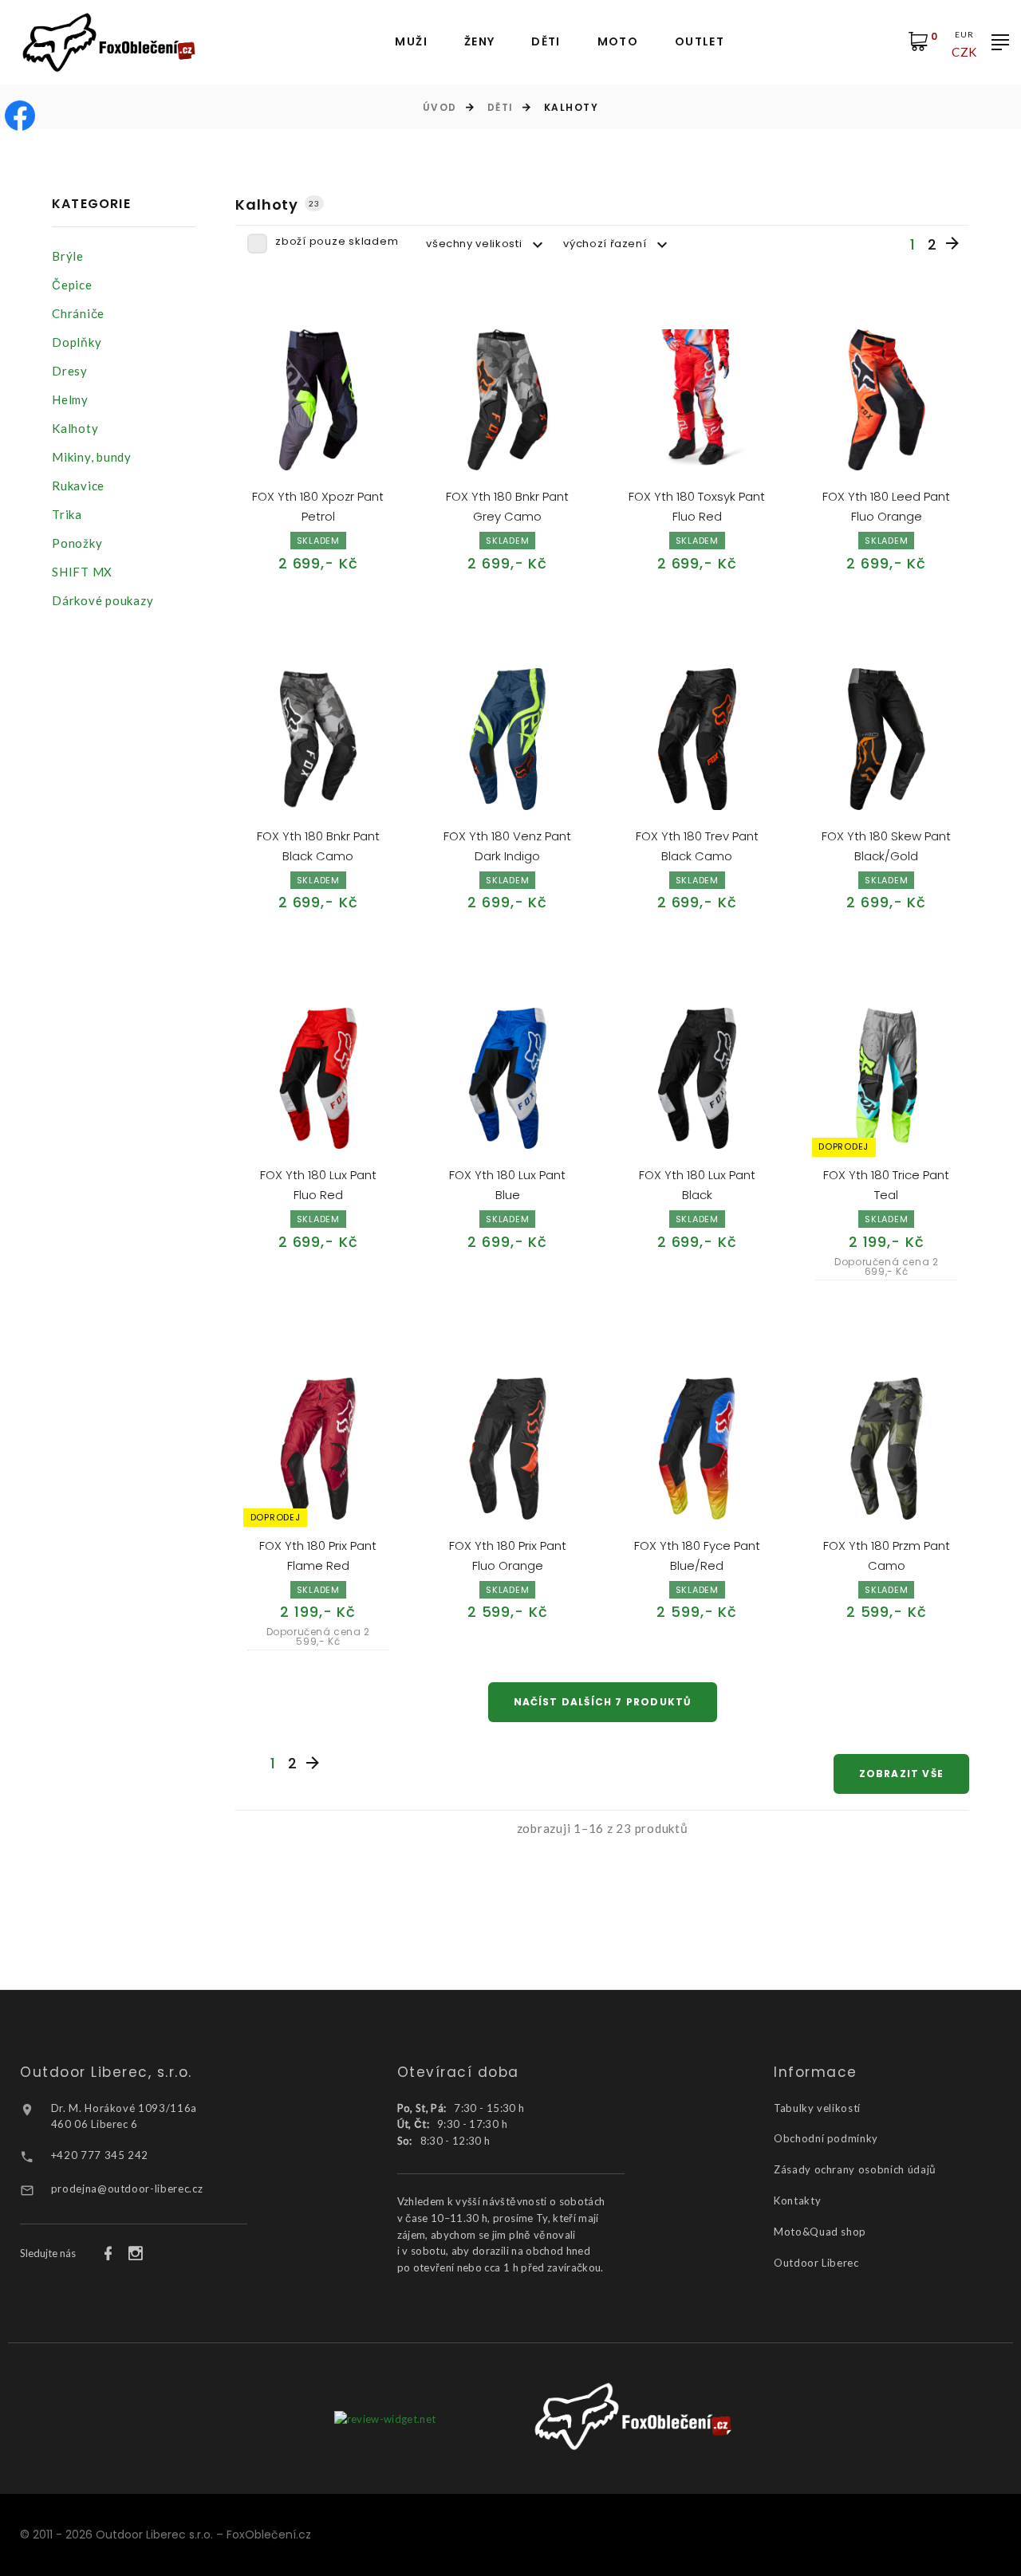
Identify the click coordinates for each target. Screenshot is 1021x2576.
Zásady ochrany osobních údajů (855, 2169)
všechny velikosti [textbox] (474, 244)
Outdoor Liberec (816, 2263)
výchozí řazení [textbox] (605, 244)
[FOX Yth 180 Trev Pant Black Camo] (697, 739)
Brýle (68, 256)
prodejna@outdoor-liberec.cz (127, 2189)
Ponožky (77, 543)
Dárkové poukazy (102, 600)
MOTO (618, 42)
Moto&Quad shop (820, 2232)
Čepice (72, 285)
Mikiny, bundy (92, 457)
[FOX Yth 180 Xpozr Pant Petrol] (318, 400)
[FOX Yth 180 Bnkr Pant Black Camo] (318, 739)
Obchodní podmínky (826, 2138)
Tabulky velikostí (817, 2108)
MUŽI (411, 42)
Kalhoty (75, 428)
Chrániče (78, 313)
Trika (67, 514)
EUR (964, 34)
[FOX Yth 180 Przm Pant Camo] (887, 1449)
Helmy (70, 399)
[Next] (952, 244)
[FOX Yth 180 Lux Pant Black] (697, 1079)
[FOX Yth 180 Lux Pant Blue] (508, 1079)
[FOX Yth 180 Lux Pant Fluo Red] (318, 1079)
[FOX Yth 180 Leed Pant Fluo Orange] (887, 400)
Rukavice (78, 486)
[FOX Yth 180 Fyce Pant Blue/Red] (697, 1449)
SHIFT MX (82, 572)
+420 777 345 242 (100, 2155)
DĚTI (546, 42)
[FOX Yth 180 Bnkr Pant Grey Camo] (508, 400)
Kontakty (797, 2200)
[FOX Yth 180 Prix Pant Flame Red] (318, 1449)
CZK (964, 52)
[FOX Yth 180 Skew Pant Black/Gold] (887, 739)
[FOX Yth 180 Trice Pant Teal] (887, 1079)
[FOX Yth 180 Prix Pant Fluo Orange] (508, 1449)
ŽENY (480, 42)
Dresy (70, 371)
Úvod (440, 107)
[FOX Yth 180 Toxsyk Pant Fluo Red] (697, 400)
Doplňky (77, 342)
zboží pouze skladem (337, 241)
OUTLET (700, 42)
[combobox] (487, 244)
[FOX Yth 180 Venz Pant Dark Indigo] (508, 739)
